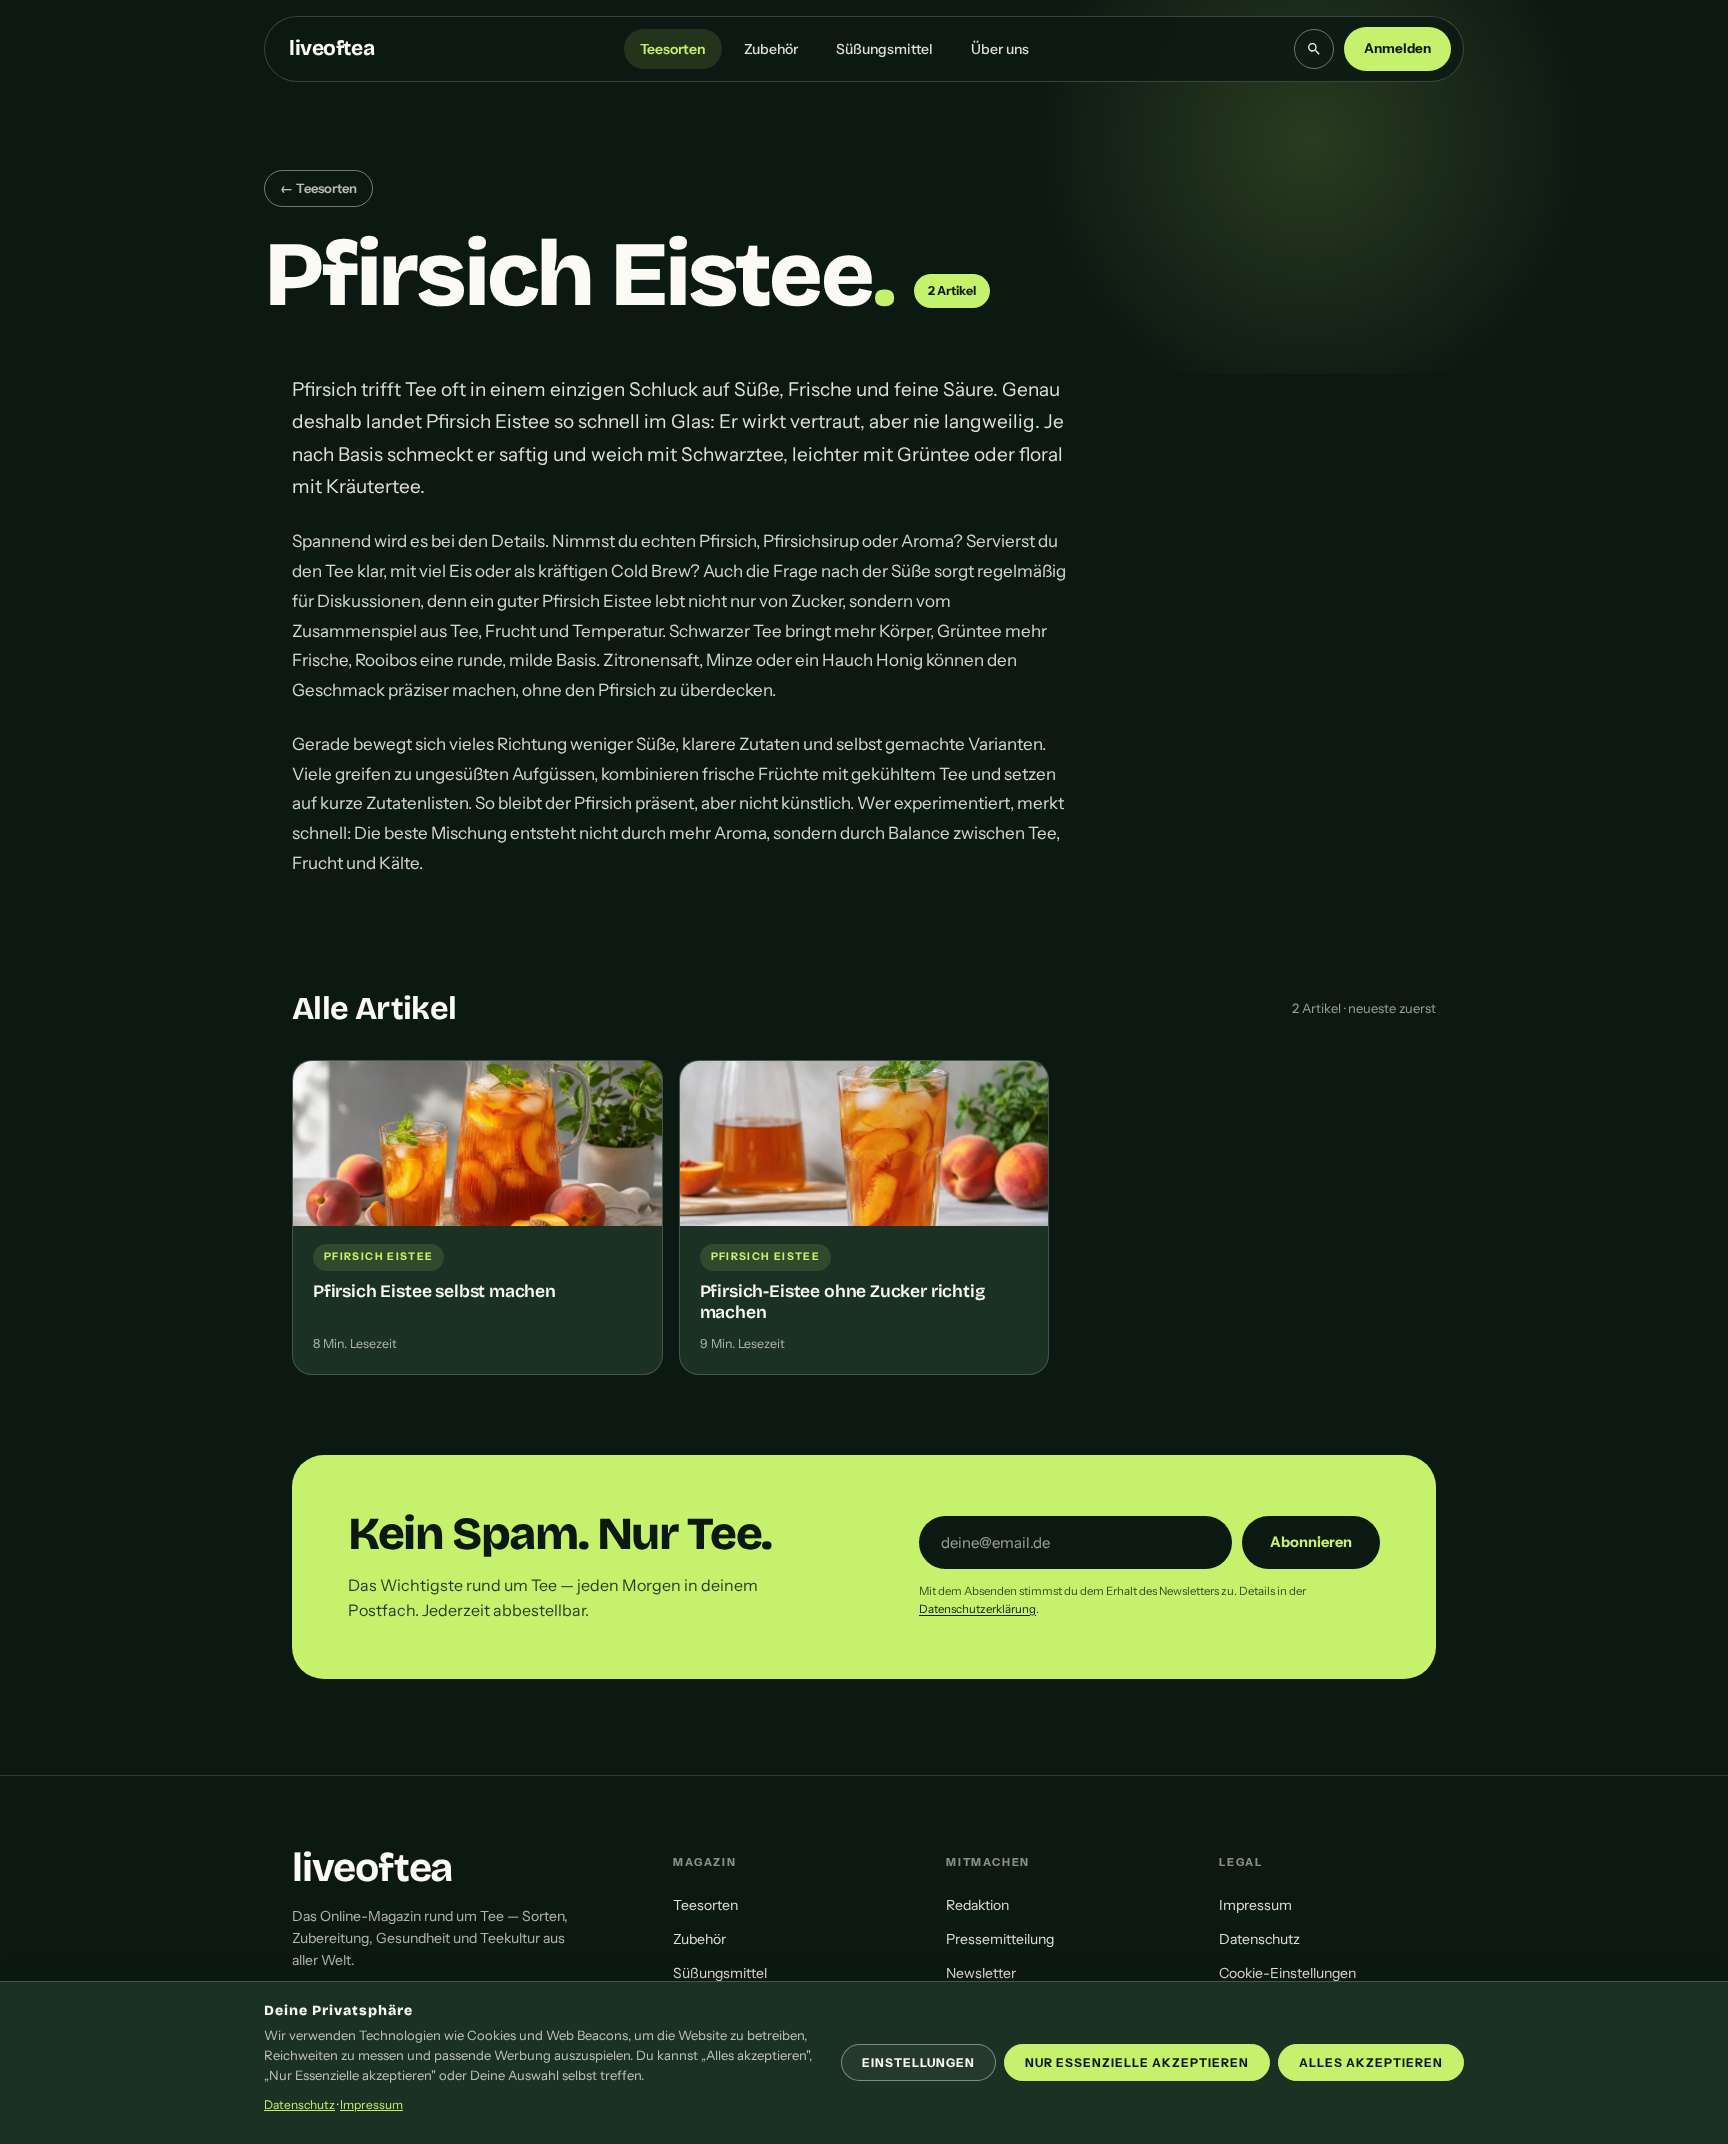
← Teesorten (318, 188)
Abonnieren (1311, 1542)
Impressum (1255, 1905)
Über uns (1000, 49)
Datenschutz (1259, 1939)
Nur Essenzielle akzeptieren (1137, 2062)
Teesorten (673, 49)
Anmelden (1397, 48)
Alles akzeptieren (1371, 2062)
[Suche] (1314, 49)
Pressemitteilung (1000, 1939)
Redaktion (977, 1905)
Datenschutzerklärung (977, 1609)
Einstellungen (918, 2062)
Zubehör (771, 49)
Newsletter (981, 1973)
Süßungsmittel (884, 49)
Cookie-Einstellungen (1287, 1973)
